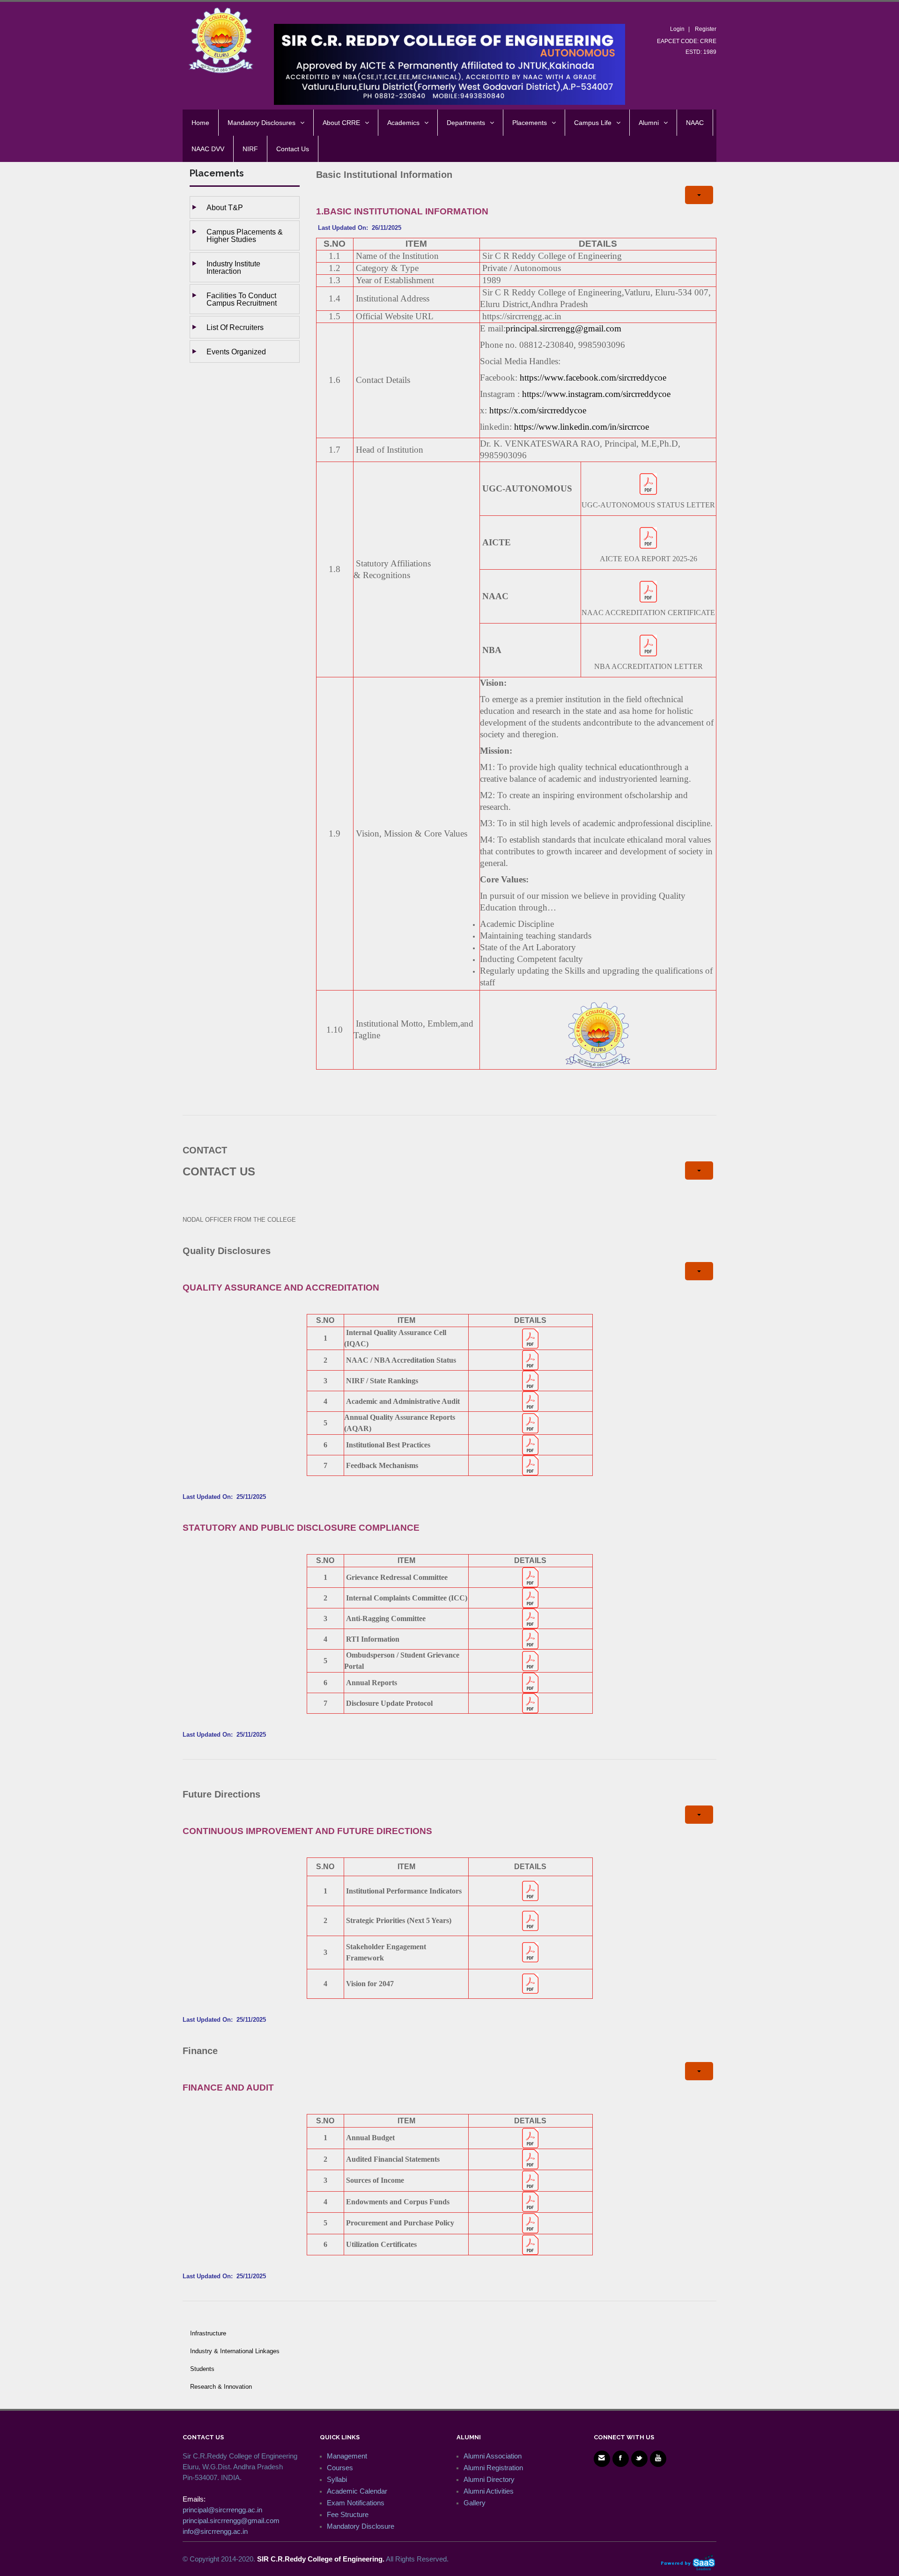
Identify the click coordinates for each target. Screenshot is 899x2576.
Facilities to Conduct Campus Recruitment (242, 299)
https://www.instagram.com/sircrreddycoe (596, 394)
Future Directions (221, 1794)
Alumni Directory (489, 2479)
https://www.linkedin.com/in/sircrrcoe (582, 427)
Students (202, 2369)
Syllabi (337, 2479)
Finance (200, 2051)
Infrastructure (208, 2333)
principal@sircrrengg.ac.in (222, 2510)
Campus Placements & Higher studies (245, 235)
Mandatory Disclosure (361, 2526)
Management (347, 2456)
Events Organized (236, 352)
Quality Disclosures (227, 1251)
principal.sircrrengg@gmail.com (564, 328)
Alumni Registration (493, 2468)
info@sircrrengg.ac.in (215, 2531)
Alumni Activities (489, 2491)
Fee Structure (348, 2514)
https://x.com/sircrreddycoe (538, 410)
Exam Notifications (356, 2503)
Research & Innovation (221, 2387)
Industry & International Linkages (235, 2351)
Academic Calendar (357, 2491)
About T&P (225, 207)
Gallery (475, 2503)
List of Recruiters (235, 327)
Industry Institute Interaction (233, 267)
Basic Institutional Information (384, 175)
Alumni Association (493, 2456)
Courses (340, 2468)
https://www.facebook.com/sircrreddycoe (593, 378)
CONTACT (205, 1150)
